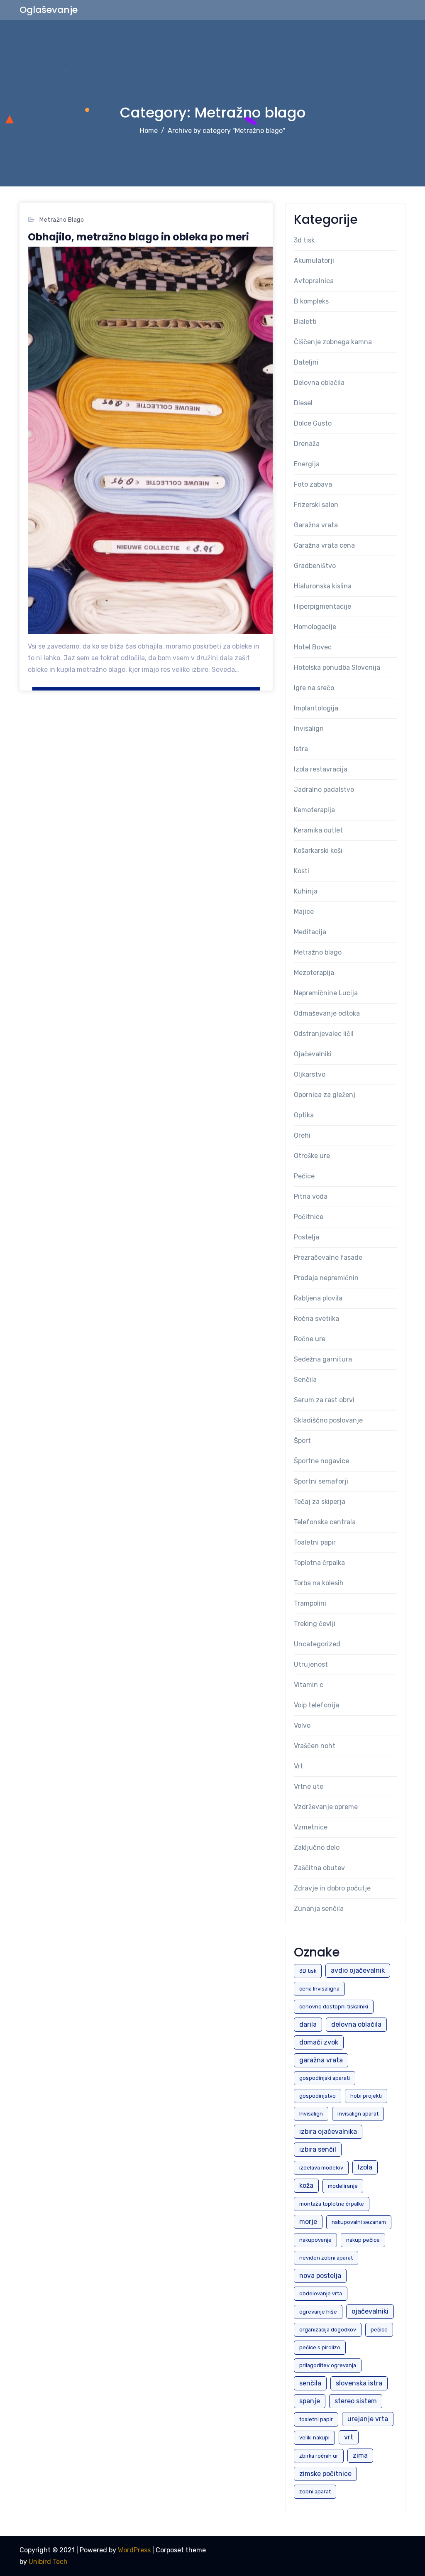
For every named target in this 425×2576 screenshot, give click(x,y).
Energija (307, 464)
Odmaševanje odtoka (327, 1013)
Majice (304, 912)
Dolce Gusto (313, 423)
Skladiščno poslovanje (328, 1420)
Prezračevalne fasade (328, 1257)
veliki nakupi (314, 2438)
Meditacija (310, 932)
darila (308, 2024)
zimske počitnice (325, 2474)
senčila (310, 2383)
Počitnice (309, 1217)
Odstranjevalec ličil (324, 1034)
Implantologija (316, 708)
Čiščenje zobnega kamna (333, 342)
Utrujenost (311, 1664)
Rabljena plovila (318, 1298)
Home (149, 131)
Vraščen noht (315, 1746)
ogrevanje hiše (318, 2312)
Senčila (305, 1380)
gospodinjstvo (318, 2096)
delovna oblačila (356, 2024)
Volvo (302, 1725)
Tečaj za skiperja (320, 1502)
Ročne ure (310, 1339)
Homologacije (315, 627)
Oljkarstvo (310, 1074)
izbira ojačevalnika (328, 2132)
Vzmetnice (311, 1827)
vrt (349, 2437)
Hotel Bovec (313, 647)
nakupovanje (315, 2240)
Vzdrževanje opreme (326, 1807)
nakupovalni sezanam (359, 2222)
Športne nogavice (321, 1461)
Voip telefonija (316, 1705)
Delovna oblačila (319, 383)
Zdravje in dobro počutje (332, 1888)
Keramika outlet (318, 830)
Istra (301, 749)
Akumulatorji (314, 261)
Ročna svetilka (316, 1319)
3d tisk (304, 240)
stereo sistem (356, 2401)
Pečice (304, 1176)
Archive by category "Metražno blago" (226, 131)
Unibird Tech (48, 2562)
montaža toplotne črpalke (332, 2204)
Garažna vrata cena (324, 545)
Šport (302, 1441)
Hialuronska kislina (323, 586)
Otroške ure (312, 1156)
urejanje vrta (368, 2419)
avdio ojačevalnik (358, 1970)
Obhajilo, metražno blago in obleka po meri (138, 237)
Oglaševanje (49, 10)
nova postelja (320, 2276)
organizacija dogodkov (328, 2330)
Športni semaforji (321, 1481)
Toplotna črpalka (319, 1563)
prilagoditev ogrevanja (328, 2365)
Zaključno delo (317, 1848)
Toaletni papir (315, 1542)
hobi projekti (366, 2096)
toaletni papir (316, 2419)
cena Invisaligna (319, 1989)
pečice (379, 2330)
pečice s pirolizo (320, 2347)
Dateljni (306, 362)
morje (308, 2222)
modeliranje (343, 2186)
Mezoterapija (314, 973)
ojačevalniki (370, 2311)
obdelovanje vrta (321, 2293)
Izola (365, 2167)
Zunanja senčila (319, 1909)
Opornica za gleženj (325, 1095)
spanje (310, 2401)
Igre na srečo (314, 688)
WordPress (134, 2550)
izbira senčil (318, 2149)
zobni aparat (315, 2492)
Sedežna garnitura (323, 1359)
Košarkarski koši (318, 851)
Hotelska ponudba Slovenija (337, 667)
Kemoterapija (314, 810)
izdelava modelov (321, 2168)
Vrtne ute (309, 1786)
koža (306, 2185)
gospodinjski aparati (325, 2078)
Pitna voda (311, 1196)
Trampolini (310, 1603)
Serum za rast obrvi (324, 1400)
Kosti (302, 871)
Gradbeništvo (315, 566)
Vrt (298, 1766)
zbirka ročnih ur (319, 2456)
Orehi (302, 1135)
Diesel (303, 403)
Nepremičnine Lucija (326, 993)
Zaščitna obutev (319, 1868)
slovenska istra (359, 2383)
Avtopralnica (314, 281)
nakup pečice (363, 2240)
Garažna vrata (316, 525)
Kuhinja (306, 891)
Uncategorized (317, 1644)
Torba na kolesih (319, 1583)
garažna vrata (321, 2060)
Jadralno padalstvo (324, 790)
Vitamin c (309, 1685)
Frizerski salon (316, 505)
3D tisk (308, 1971)
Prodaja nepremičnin (326, 1278)
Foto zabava (313, 484)
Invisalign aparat (358, 2114)
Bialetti (305, 322)
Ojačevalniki (313, 1054)
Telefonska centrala (325, 1522)
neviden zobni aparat (326, 2258)
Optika (304, 1115)
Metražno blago (62, 220)
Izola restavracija (321, 769)
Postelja (307, 1237)
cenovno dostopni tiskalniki (334, 2007)
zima (360, 2455)
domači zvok (319, 2042)
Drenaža (307, 444)
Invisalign (309, 728)
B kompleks (311, 301)
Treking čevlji (315, 1624)
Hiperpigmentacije (322, 606)
